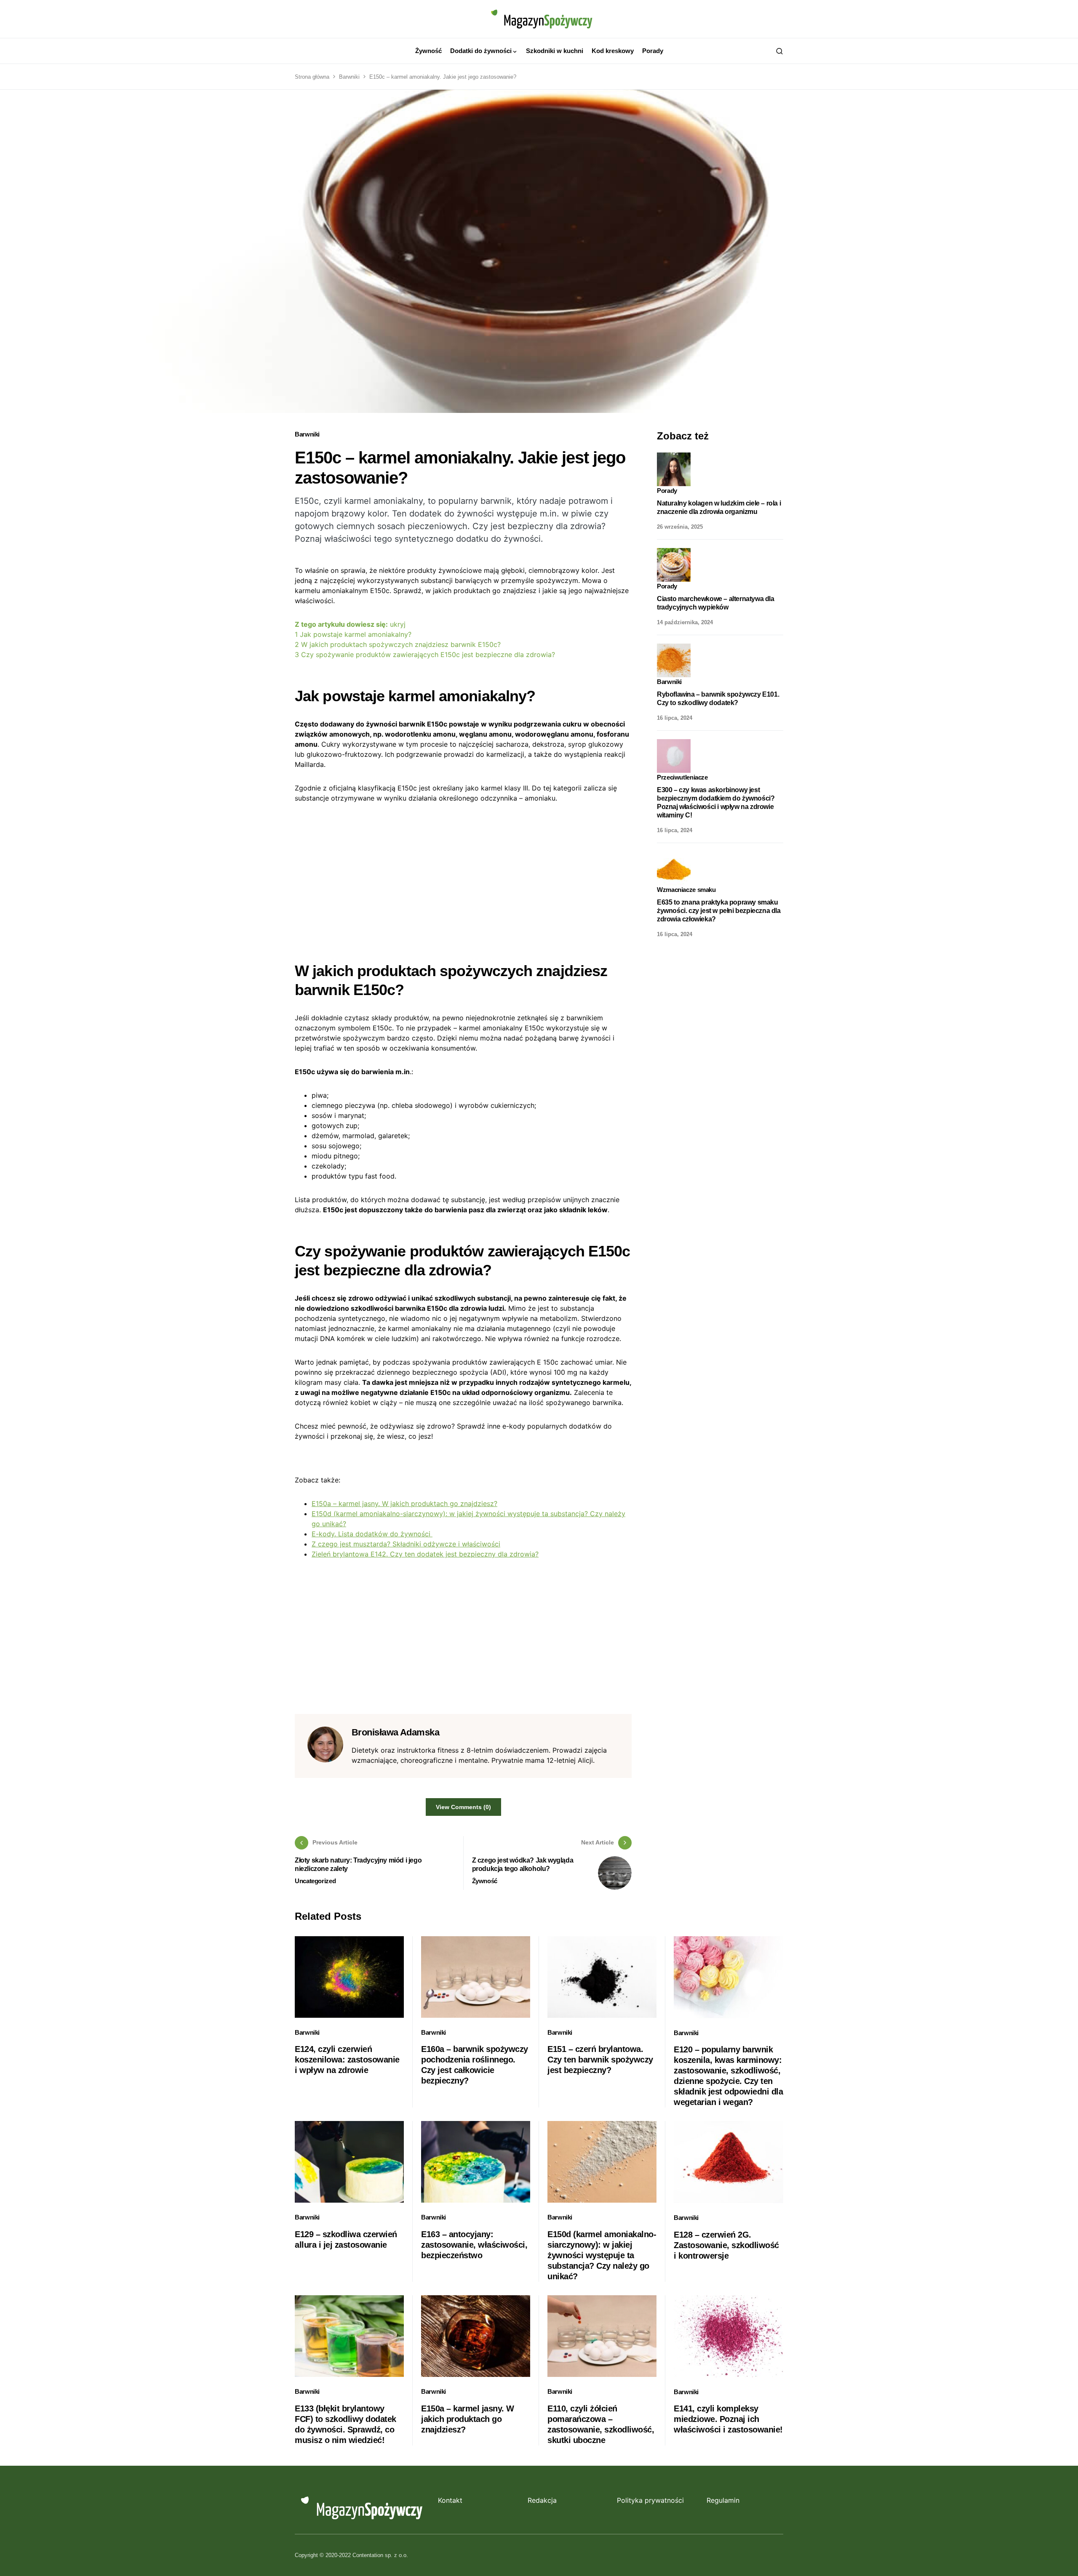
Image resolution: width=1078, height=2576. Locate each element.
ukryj (398, 624)
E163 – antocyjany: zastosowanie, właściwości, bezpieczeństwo (474, 2245)
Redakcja (542, 2500)
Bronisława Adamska (395, 1732)
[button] (779, 51)
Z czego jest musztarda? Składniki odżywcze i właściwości (406, 1544)
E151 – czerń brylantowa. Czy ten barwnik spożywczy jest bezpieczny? (600, 2060)
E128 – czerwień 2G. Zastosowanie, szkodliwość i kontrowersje (726, 2245)
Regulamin (723, 2500)
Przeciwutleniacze (682, 777)
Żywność (485, 1881)
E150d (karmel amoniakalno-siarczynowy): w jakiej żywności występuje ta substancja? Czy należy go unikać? (602, 2255)
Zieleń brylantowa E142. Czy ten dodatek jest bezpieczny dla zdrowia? (425, 1554)
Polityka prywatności (650, 2500)
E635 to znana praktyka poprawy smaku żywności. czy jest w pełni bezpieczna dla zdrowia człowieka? (719, 910)
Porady (667, 491)
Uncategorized (315, 1881)
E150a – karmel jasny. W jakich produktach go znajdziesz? (404, 1504)
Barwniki (349, 77)
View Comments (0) (463, 1807)
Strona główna (312, 77)
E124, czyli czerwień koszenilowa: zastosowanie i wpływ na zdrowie (347, 2060)
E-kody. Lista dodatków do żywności (372, 1534)
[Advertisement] (463, 876)
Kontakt (450, 2500)
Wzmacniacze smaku (686, 890)
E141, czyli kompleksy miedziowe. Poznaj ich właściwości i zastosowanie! (728, 2419)
